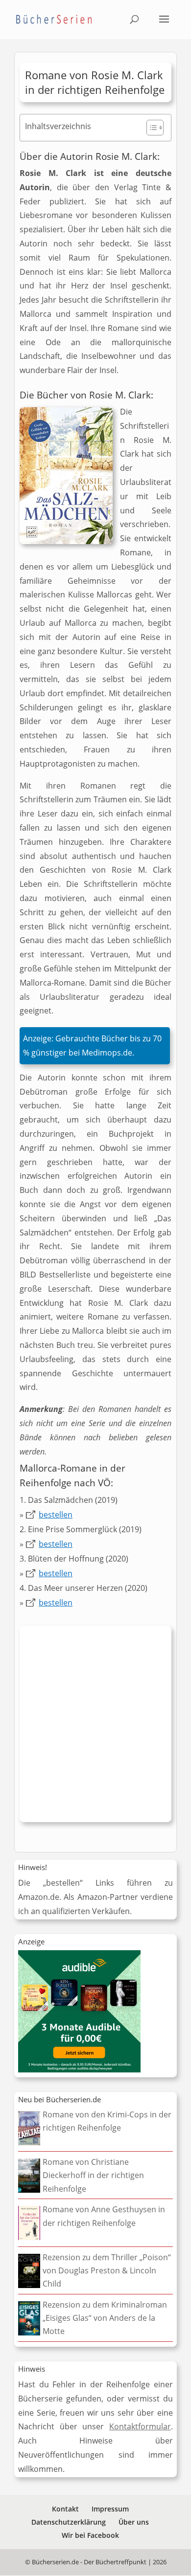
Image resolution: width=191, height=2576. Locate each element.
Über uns (134, 2522)
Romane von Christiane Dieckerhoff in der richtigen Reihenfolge (93, 2175)
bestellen (56, 1515)
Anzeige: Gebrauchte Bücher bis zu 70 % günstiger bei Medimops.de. (92, 1046)
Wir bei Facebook (90, 2535)
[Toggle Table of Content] (150, 128)
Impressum (110, 2509)
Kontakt (65, 2509)
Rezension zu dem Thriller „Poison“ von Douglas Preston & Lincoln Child (107, 2270)
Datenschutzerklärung (69, 2522)
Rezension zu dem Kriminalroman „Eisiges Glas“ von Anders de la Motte (105, 2318)
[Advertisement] (95, 1726)
